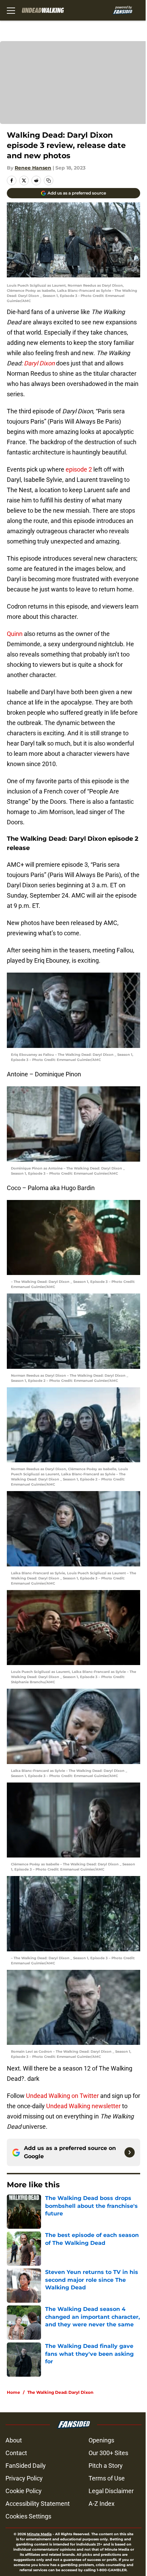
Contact (16, 2453)
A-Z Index (102, 2504)
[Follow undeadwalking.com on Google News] (130, 2152)
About (14, 2440)
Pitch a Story (106, 2466)
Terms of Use (107, 2478)
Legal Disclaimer (111, 2491)
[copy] (49, 180)
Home (14, 2392)
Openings (101, 2440)
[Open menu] (11, 10)
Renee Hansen (33, 168)
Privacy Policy (24, 2478)
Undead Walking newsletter (84, 2106)
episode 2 (79, 469)
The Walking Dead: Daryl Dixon (60, 2392)
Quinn (15, 634)
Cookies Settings (28, 2516)
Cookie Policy (24, 2491)
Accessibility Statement (38, 2504)
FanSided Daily (26, 2466)
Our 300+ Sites (108, 2453)
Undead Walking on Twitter (62, 2096)
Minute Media (39, 2534)
